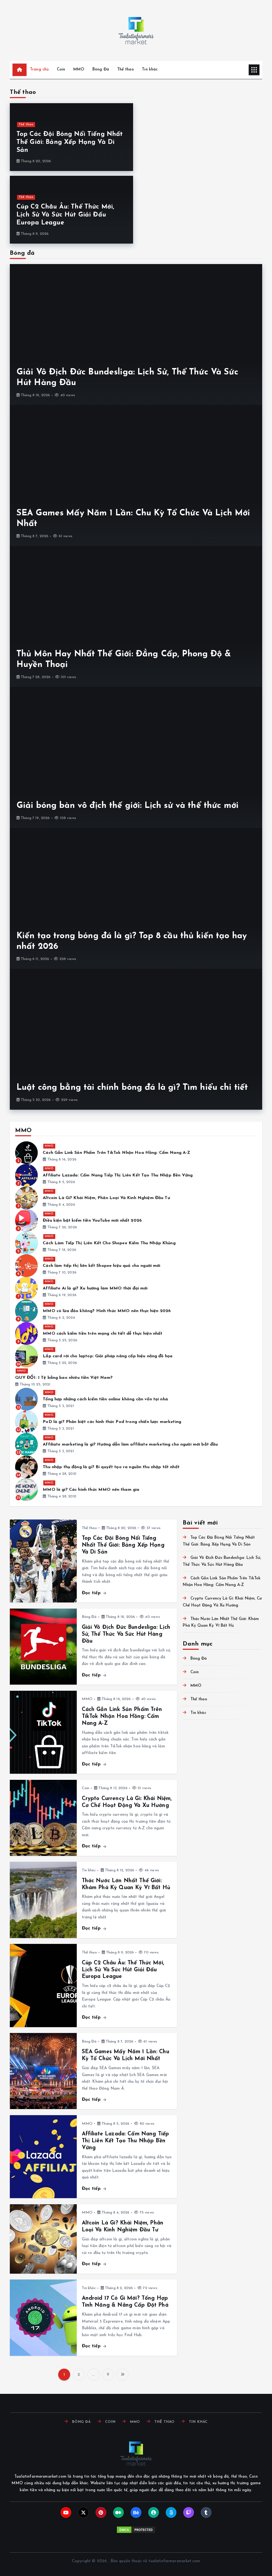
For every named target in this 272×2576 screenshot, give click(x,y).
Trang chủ (39, 70)
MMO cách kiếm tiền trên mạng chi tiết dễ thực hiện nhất (103, 1334)
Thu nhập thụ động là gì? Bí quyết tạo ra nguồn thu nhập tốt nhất (112, 1467)
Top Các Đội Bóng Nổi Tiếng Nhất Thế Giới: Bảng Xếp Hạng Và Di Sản (70, 142)
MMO (79, 70)
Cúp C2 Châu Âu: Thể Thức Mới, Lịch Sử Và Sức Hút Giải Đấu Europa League (65, 215)
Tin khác (150, 70)
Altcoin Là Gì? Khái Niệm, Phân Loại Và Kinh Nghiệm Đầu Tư (106, 1198)
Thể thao (126, 70)
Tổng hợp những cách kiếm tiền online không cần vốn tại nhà (105, 1399)
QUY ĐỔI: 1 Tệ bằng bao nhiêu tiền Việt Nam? (64, 1378)
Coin (61, 70)
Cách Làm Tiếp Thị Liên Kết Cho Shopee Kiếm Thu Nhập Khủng (109, 1243)
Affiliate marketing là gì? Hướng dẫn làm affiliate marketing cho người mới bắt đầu (130, 1444)
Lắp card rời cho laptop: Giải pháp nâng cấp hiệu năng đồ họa (108, 1356)
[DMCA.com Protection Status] (136, 2530)
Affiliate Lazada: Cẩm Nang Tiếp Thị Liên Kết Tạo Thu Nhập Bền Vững (118, 1175)
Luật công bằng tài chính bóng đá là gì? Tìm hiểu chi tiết (132, 1088)
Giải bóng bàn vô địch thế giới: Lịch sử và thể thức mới (127, 806)
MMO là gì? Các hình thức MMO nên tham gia (91, 1490)
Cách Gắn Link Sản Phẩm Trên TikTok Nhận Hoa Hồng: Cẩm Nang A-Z (116, 1153)
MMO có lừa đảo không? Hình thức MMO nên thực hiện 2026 (107, 1311)
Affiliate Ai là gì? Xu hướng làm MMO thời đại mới (95, 1288)
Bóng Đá (101, 70)
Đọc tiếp (92, 1593)
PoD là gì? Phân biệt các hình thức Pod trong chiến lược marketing (112, 1422)
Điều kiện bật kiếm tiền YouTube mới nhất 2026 (92, 1221)
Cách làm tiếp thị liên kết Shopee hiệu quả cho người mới (101, 1266)
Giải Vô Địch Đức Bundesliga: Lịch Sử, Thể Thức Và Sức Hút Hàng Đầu (126, 1634)
